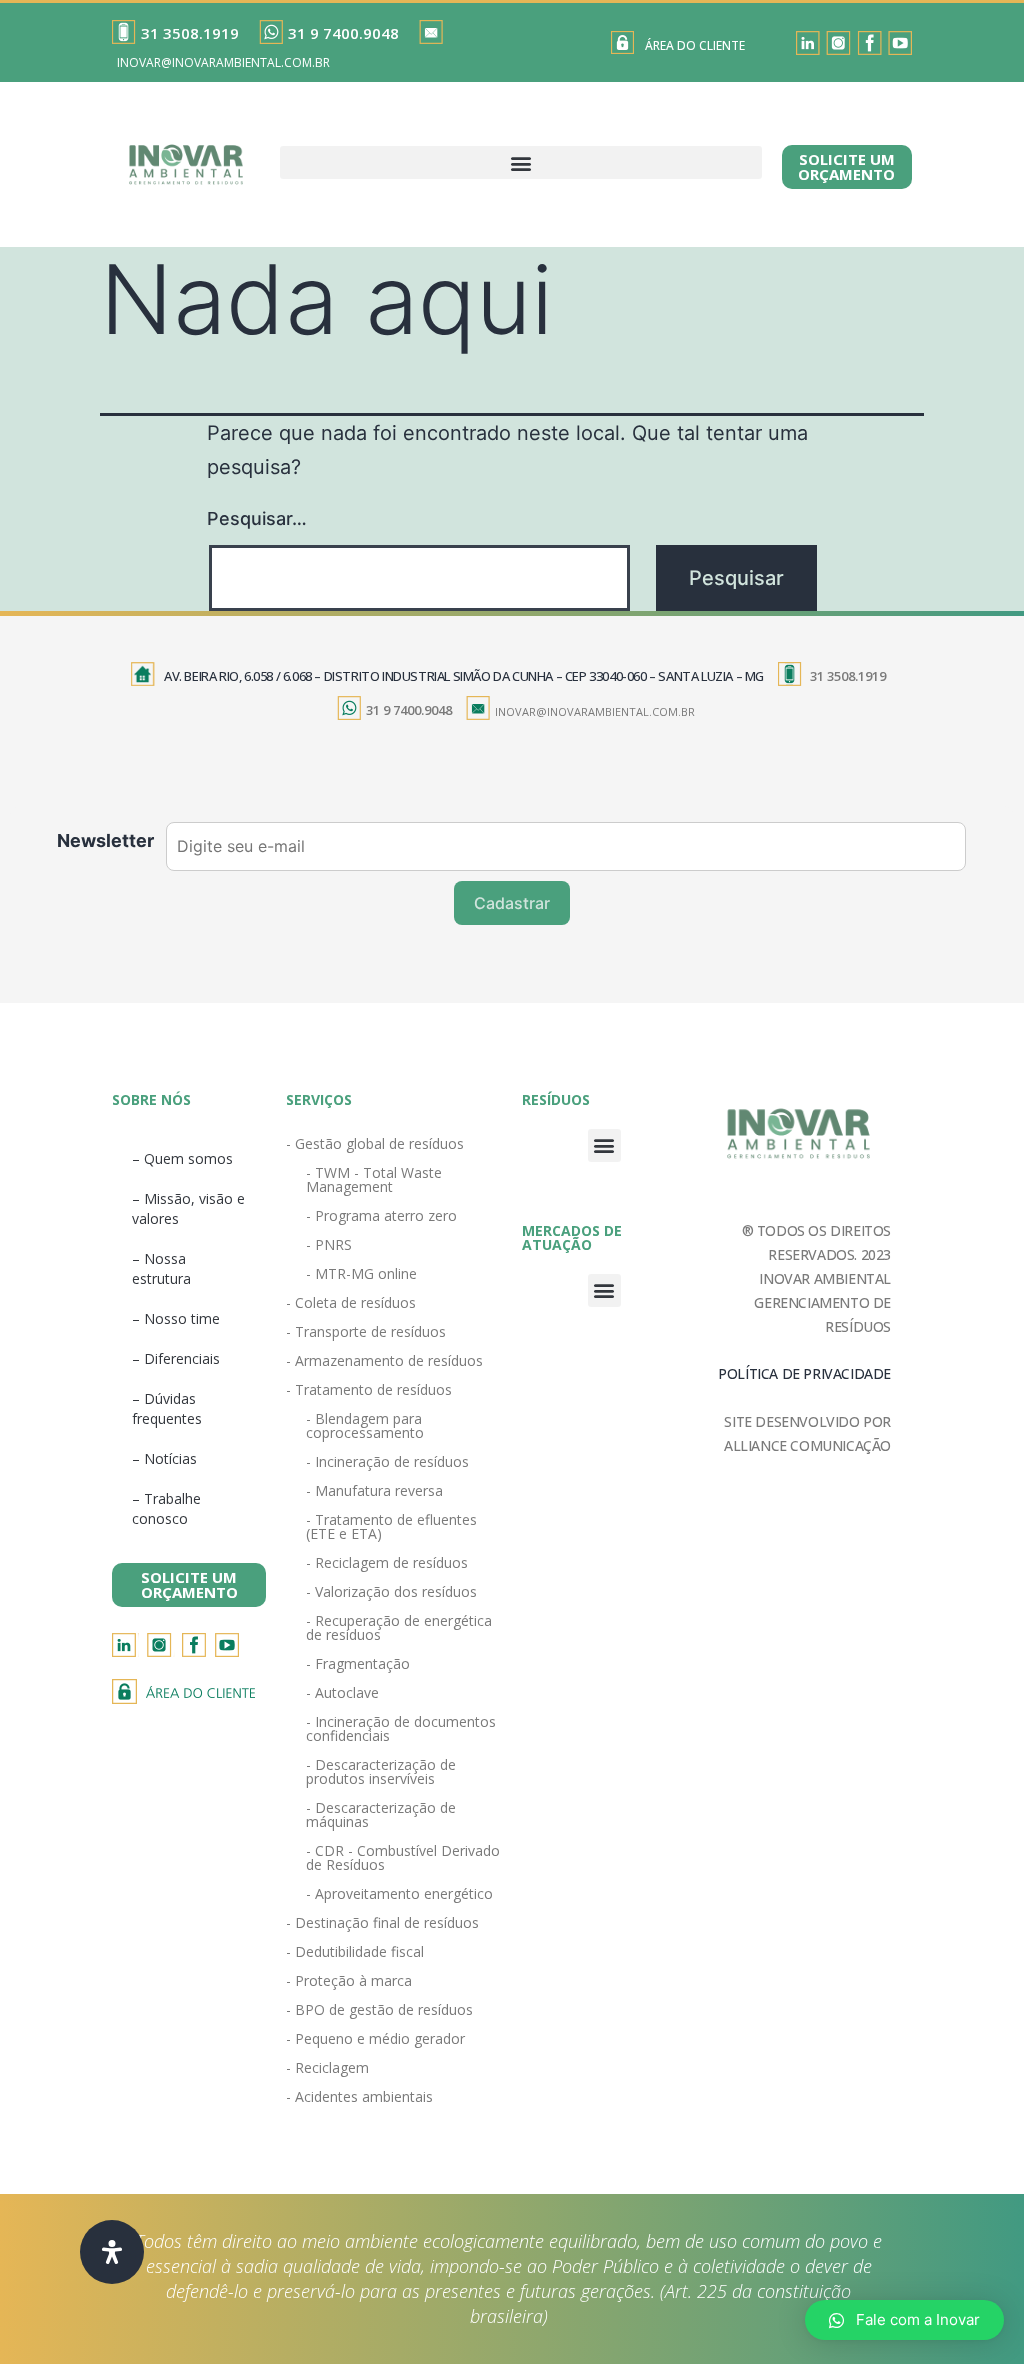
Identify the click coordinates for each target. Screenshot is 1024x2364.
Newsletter (105, 840)
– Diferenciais (176, 1358)
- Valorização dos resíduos (391, 1591)
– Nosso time (176, 1318)
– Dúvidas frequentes (167, 1408)
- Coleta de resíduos (351, 1302)
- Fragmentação (358, 1663)
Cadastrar (512, 903)
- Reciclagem (327, 2067)
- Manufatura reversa (374, 1490)
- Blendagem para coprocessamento (365, 1425)
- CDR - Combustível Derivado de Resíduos (403, 1857)
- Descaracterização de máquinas (381, 1814)
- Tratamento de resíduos (369, 1389)
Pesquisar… (257, 518)
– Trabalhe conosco (166, 1508)
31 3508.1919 (190, 33)
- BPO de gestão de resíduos (379, 2009)
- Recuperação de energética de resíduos (399, 1627)
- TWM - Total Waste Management (374, 1179)
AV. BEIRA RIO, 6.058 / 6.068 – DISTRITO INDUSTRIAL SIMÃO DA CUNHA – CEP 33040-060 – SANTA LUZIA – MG (464, 676)
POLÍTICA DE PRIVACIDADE (804, 1373)
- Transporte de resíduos (366, 1331)
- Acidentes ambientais (359, 2096)
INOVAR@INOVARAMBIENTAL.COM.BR (223, 62)
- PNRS (329, 1244)
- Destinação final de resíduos (382, 1922)
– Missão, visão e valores (188, 1208)
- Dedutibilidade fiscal (355, 1951)
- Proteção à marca (349, 1980)
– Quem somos (182, 1158)
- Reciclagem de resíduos (387, 1562)
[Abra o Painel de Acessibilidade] (112, 2252)
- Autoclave (342, 1692)
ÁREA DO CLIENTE (695, 45)
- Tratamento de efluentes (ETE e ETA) (391, 1526)
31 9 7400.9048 (343, 33)
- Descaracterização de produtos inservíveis (381, 1771)
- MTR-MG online (361, 1273)
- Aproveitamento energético (399, 1893)
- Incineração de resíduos (387, 1461)
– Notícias (164, 1458)
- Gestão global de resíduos (375, 1143)
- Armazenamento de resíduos (384, 1360)
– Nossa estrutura (161, 1268)
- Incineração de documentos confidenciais (401, 1728)
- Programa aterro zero (381, 1215)
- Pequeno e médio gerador (375, 2038)
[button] (521, 162)
